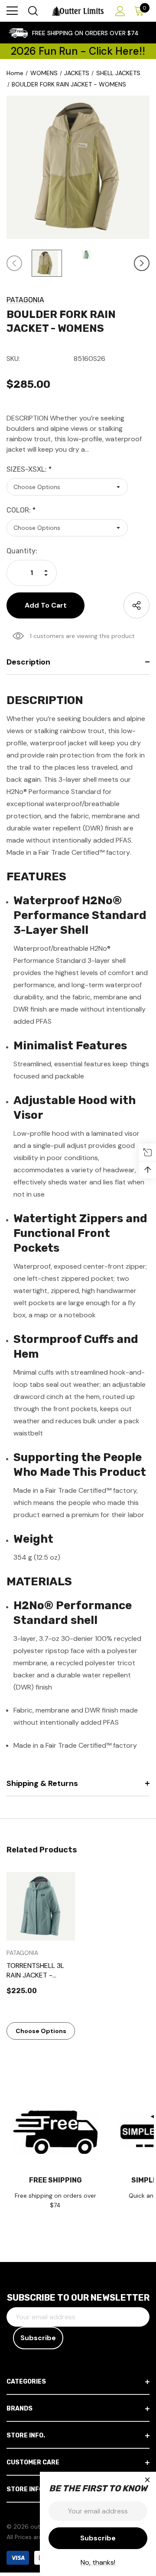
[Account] (119, 11)
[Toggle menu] (12, 11)
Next (142, 263)
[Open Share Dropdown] (136, 605)
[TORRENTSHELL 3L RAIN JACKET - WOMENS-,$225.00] (41, 1906)
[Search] (32, 11)
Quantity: (22, 551)
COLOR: (21, 510)
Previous (14, 263)
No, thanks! (98, 2562)
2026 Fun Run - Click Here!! (78, 51)
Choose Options (41, 2031)
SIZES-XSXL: (29, 469)
